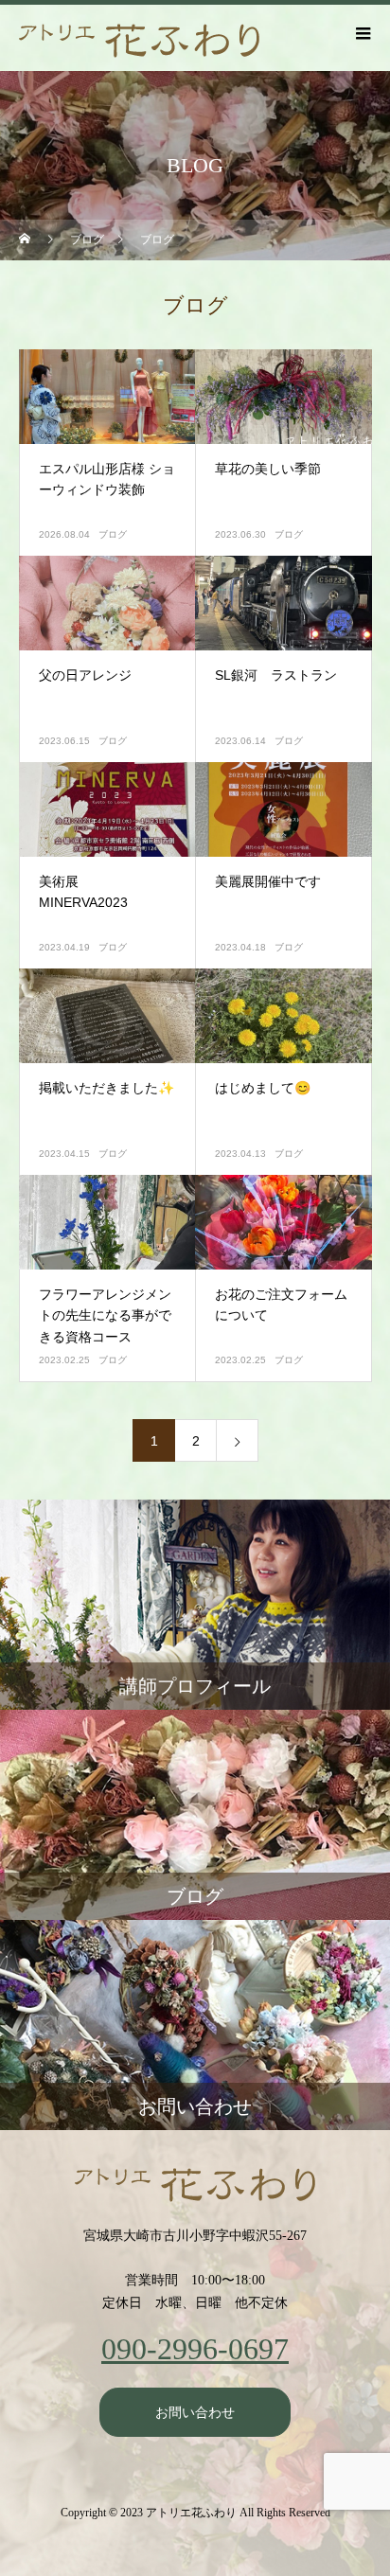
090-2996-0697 (195, 2349)
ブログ (113, 534)
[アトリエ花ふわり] (195, 2185)
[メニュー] (362, 33)
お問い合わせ (195, 2412)
